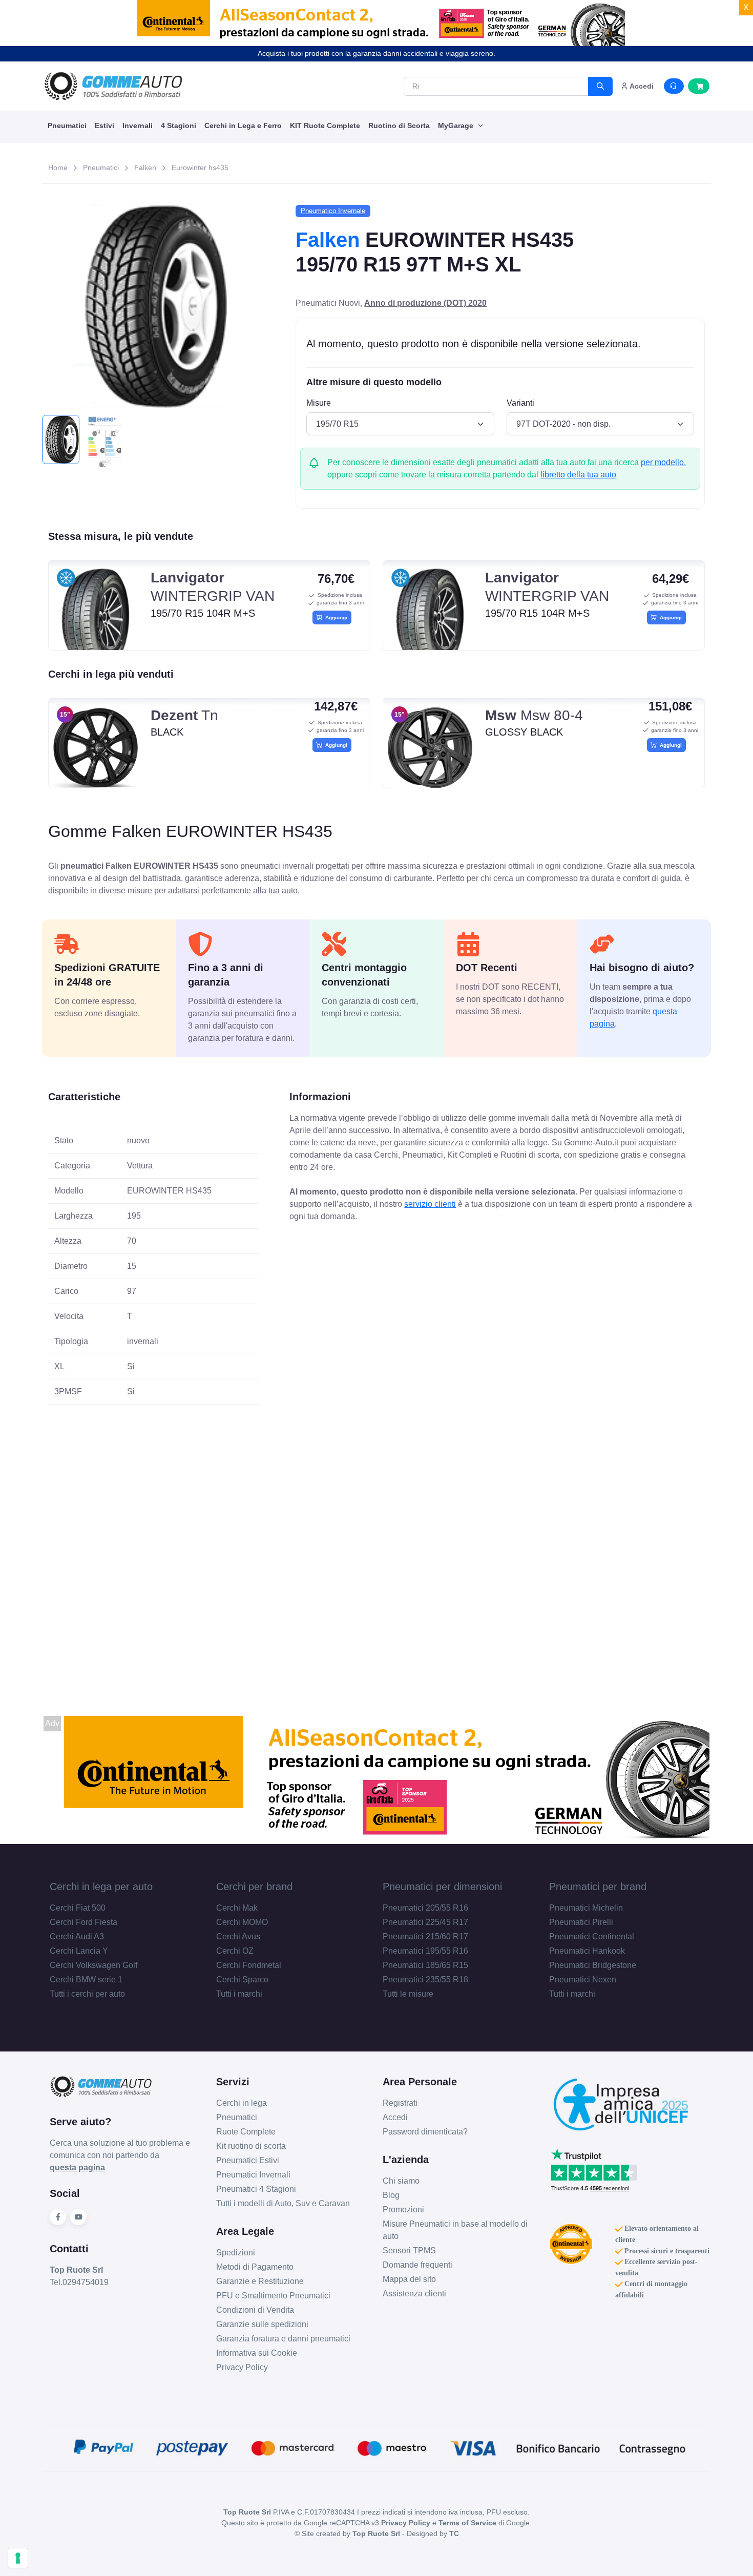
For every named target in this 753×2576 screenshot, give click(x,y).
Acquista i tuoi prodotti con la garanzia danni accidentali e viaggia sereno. (376, 53)
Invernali (138, 125)
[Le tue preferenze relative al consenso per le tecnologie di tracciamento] (18, 2558)
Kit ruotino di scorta (251, 2146)
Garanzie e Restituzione (260, 2281)
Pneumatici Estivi (248, 2160)
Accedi (395, 2117)
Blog (391, 2195)
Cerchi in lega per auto (101, 1887)
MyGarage (457, 125)
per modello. (663, 462)
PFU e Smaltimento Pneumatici (273, 2296)
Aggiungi (335, 617)
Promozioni (403, 2210)
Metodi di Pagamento (255, 2267)
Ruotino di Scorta (399, 125)
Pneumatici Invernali (253, 2175)
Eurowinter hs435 (200, 167)
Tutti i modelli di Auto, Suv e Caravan (283, 2203)
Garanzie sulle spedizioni (262, 2324)
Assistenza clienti (414, 2294)
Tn (184, 715)
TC (454, 2533)
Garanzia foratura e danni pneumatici (283, 2339)
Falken (145, 167)
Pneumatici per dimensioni (442, 1887)
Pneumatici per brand (598, 1887)
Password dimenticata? (425, 2132)
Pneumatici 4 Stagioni (256, 2189)
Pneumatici (67, 125)
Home (58, 167)
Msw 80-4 (534, 715)
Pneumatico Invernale (333, 211)
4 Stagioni (179, 125)
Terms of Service (467, 2523)
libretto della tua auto (578, 475)
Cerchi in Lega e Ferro (243, 125)
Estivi (104, 125)
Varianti (520, 403)
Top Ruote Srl (376, 2533)
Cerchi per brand (254, 1887)
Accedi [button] (641, 86)
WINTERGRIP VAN (213, 587)
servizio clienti (430, 1204)
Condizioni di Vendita (255, 2310)
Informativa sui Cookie (257, 2353)
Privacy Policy (242, 2367)
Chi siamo (401, 2181)
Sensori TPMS (409, 2250)
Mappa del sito (409, 2279)
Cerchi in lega (242, 2103)
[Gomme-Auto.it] (113, 86)
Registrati (400, 2103)
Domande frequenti (417, 2265)
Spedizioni (236, 2253)
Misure (319, 403)
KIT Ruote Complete (325, 125)
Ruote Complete (246, 2132)
